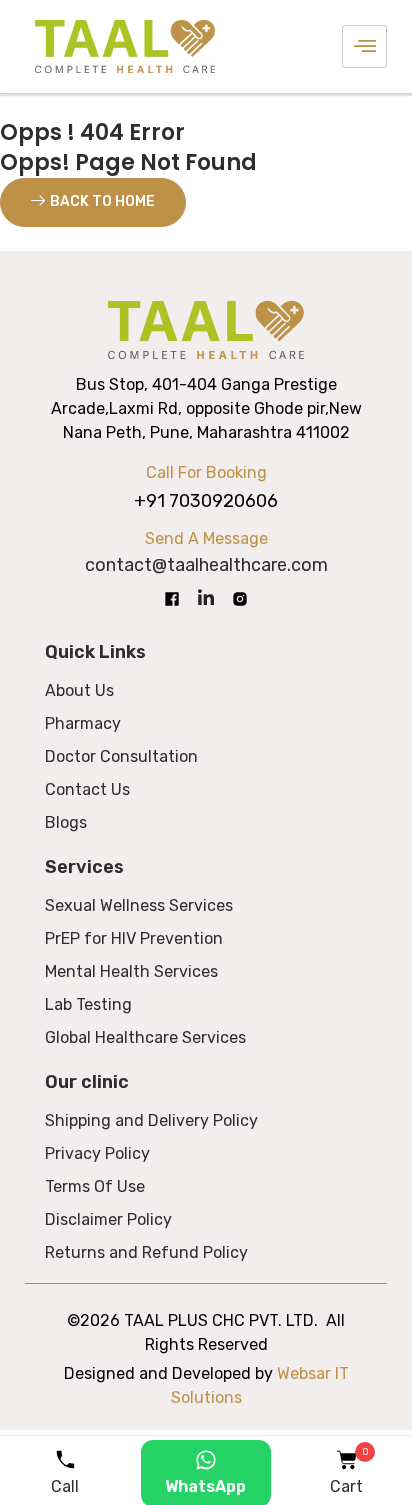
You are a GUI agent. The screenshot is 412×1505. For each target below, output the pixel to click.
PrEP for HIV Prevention (134, 938)
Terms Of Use (95, 1186)
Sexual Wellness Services (139, 905)
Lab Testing (88, 1004)
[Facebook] (172, 598)
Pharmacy (83, 723)
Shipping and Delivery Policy (151, 1120)
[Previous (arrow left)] (35, 753)
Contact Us (87, 789)
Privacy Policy (97, 1153)
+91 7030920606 (206, 501)
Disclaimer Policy (108, 1219)
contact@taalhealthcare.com (206, 565)
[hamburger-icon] (364, 46)
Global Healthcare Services (145, 1037)
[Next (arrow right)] (377, 753)
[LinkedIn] (206, 598)
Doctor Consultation (121, 756)
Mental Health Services (131, 971)
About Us (79, 690)
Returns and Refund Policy (146, 1252)
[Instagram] (240, 598)
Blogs (66, 822)
